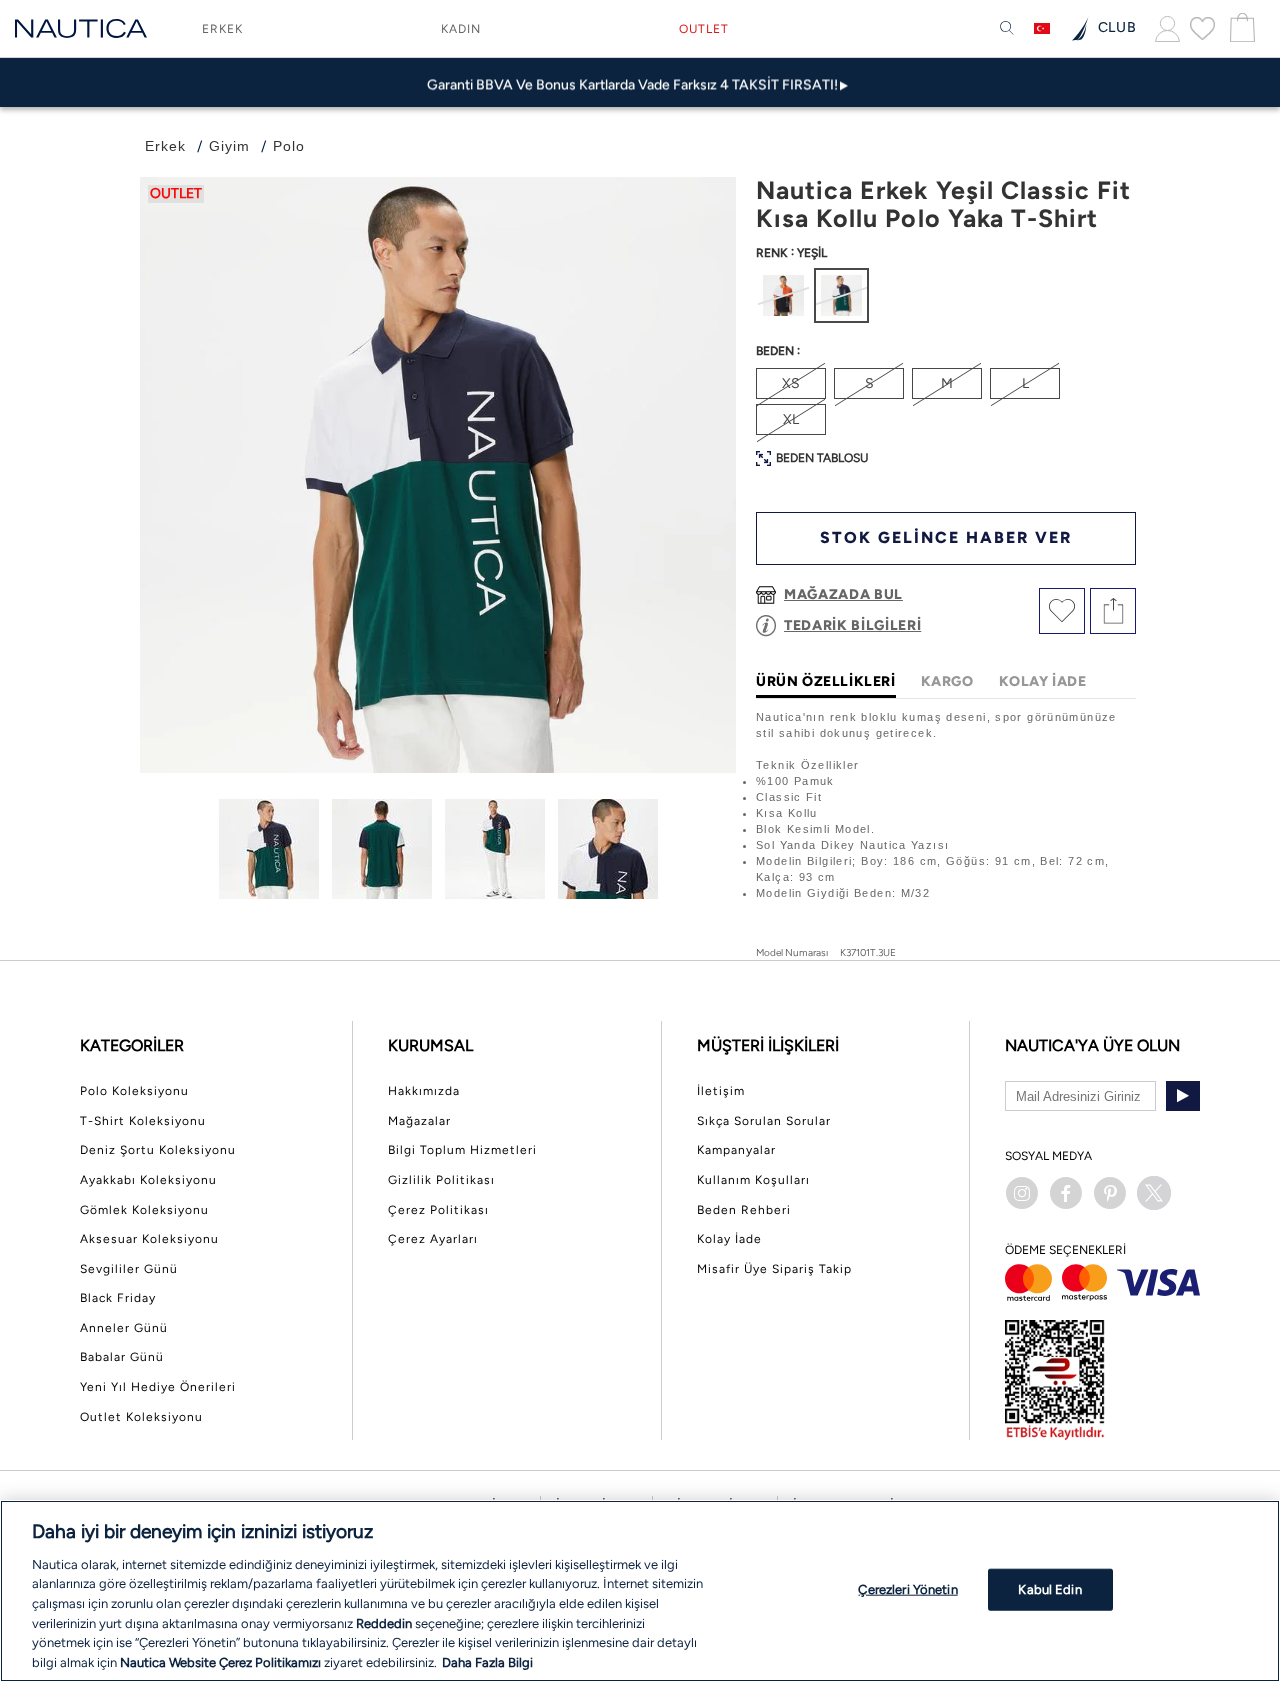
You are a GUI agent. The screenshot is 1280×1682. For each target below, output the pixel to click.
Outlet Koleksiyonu (141, 1417)
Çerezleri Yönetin (907, 1589)
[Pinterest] (1110, 1193)
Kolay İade (729, 1239)
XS (791, 383)
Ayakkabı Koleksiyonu (148, 1180)
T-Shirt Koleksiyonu (143, 1121)
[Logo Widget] (81, 28)
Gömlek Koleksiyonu (144, 1210)
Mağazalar (419, 1121)
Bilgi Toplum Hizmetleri (462, 1150)
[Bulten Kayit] (1183, 1096)
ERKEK (222, 29)
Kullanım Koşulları (753, 1180)
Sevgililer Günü (129, 1269)
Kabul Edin (1049, 1589)
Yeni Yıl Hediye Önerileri (158, 1387)
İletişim (721, 1091)
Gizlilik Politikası (441, 1180)
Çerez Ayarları (433, 1239)
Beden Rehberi (744, 1210)
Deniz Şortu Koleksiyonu (158, 1150)
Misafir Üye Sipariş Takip (774, 1269)
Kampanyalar (736, 1150)
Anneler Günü (124, 1328)
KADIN (461, 29)
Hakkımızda (424, 1091)
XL (791, 419)
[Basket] (1240, 28)
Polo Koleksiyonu (134, 1091)
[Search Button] (1007, 29)
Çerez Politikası (438, 1210)
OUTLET (704, 29)
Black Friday (118, 1298)
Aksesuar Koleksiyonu (149, 1239)
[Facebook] (1066, 1193)
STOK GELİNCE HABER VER (946, 537)
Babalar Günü (122, 1357)
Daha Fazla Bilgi (487, 1661)
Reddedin (384, 1622)
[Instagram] (1022, 1193)
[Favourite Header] (1202, 28)
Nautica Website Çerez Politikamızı (222, 1661)
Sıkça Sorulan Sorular (764, 1121)
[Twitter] (1154, 1193)
